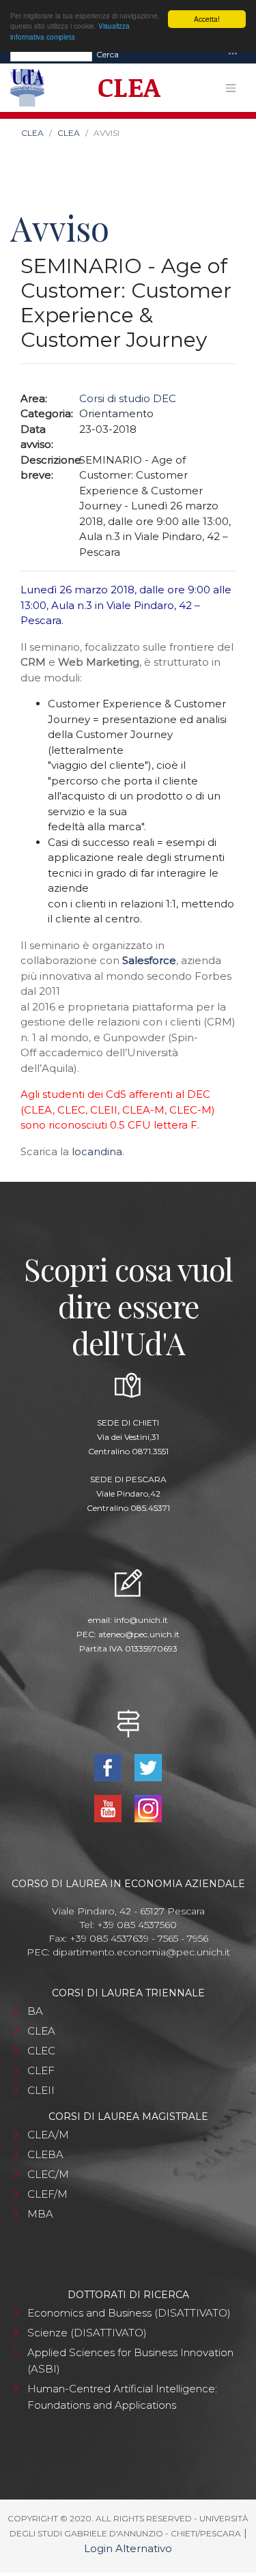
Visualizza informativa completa (70, 31)
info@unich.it (141, 1620)
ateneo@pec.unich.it (139, 1634)
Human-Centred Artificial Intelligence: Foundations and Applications (122, 2397)
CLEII (41, 2090)
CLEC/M (48, 2174)
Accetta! (207, 19)
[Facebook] (110, 1767)
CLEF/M (47, 2194)
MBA (40, 2214)
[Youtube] (110, 1808)
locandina (97, 1151)
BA (35, 2011)
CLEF (41, 2070)
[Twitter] (148, 1767)
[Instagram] (148, 1808)
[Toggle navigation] (233, 54)
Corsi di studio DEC (128, 398)
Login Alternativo (128, 2548)
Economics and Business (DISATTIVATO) (129, 2313)
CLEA (32, 133)
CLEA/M (48, 2135)
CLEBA (45, 2154)
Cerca (108, 54)
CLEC (41, 2051)
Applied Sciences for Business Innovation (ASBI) (130, 2361)
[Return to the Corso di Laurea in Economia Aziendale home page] (125, 88)
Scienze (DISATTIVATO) (87, 2333)
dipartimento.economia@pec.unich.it (141, 1952)
